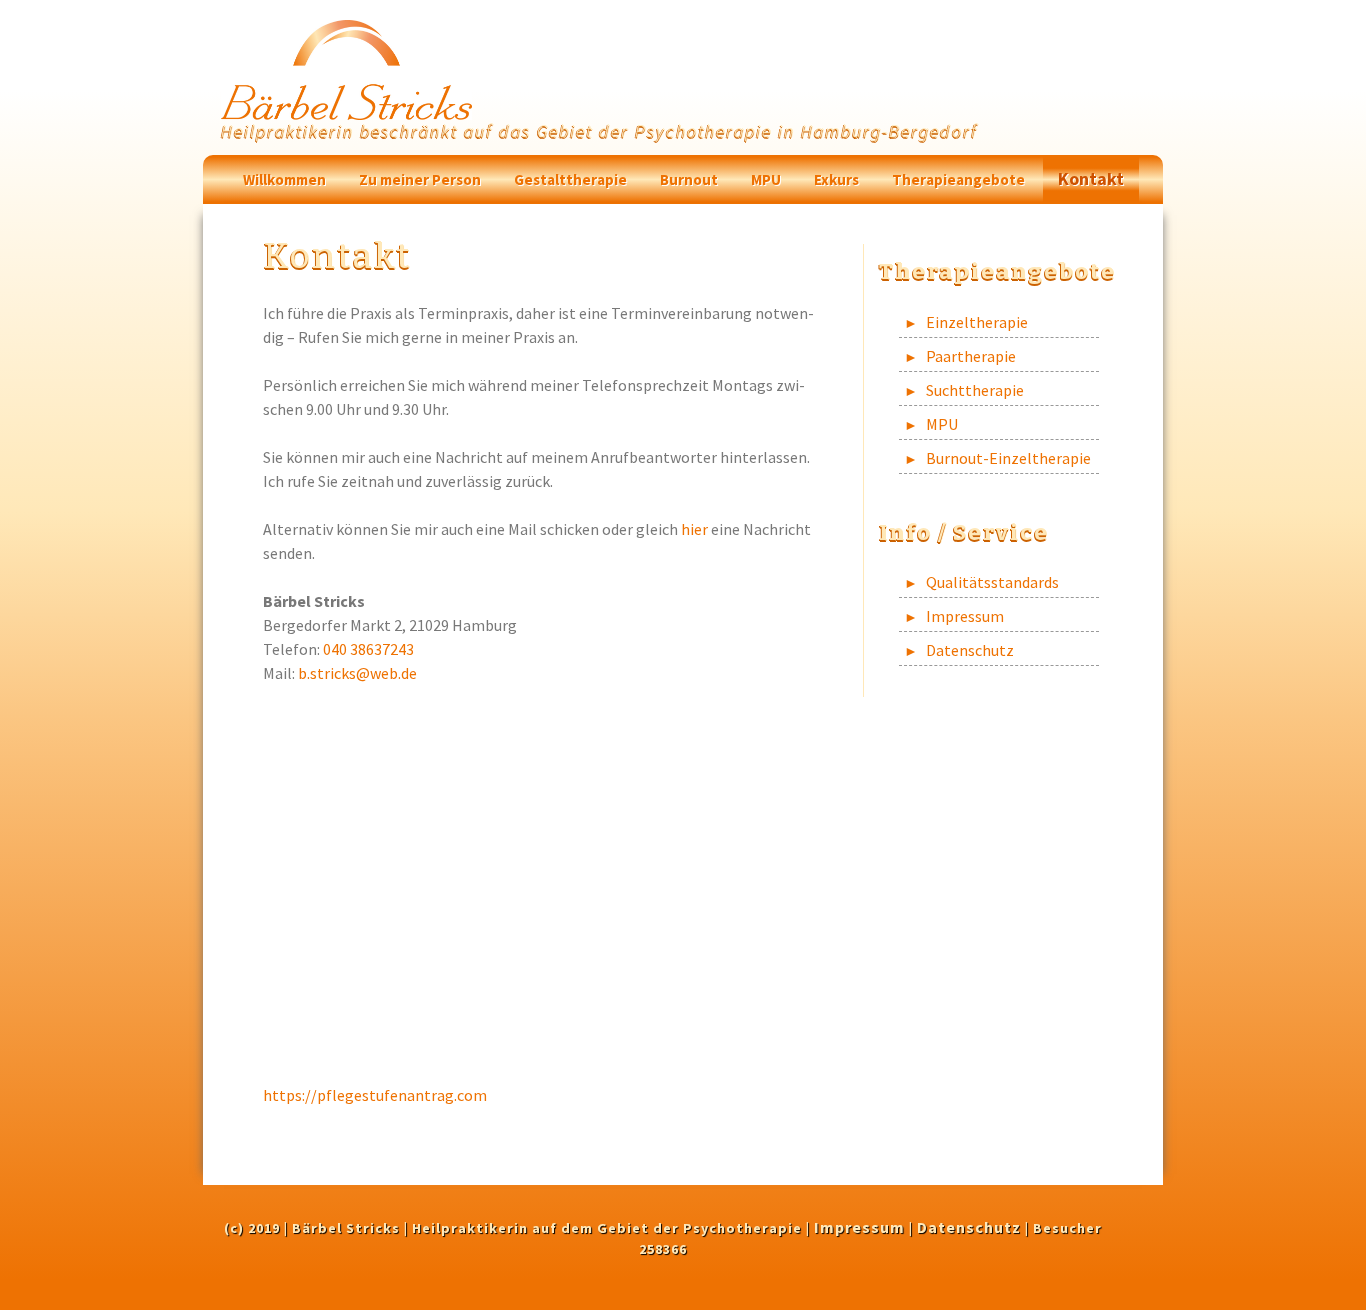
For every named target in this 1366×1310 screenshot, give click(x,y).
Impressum (965, 616)
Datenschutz (970, 650)
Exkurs (836, 179)
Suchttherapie (975, 390)
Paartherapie (971, 356)
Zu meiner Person (420, 179)
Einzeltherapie (977, 322)
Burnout (689, 179)
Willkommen (284, 179)
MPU (766, 179)
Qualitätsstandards (992, 582)
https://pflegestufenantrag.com (375, 1095)
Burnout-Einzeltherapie (1008, 458)
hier (694, 529)
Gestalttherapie (570, 179)
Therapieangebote (958, 179)
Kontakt (1091, 178)
